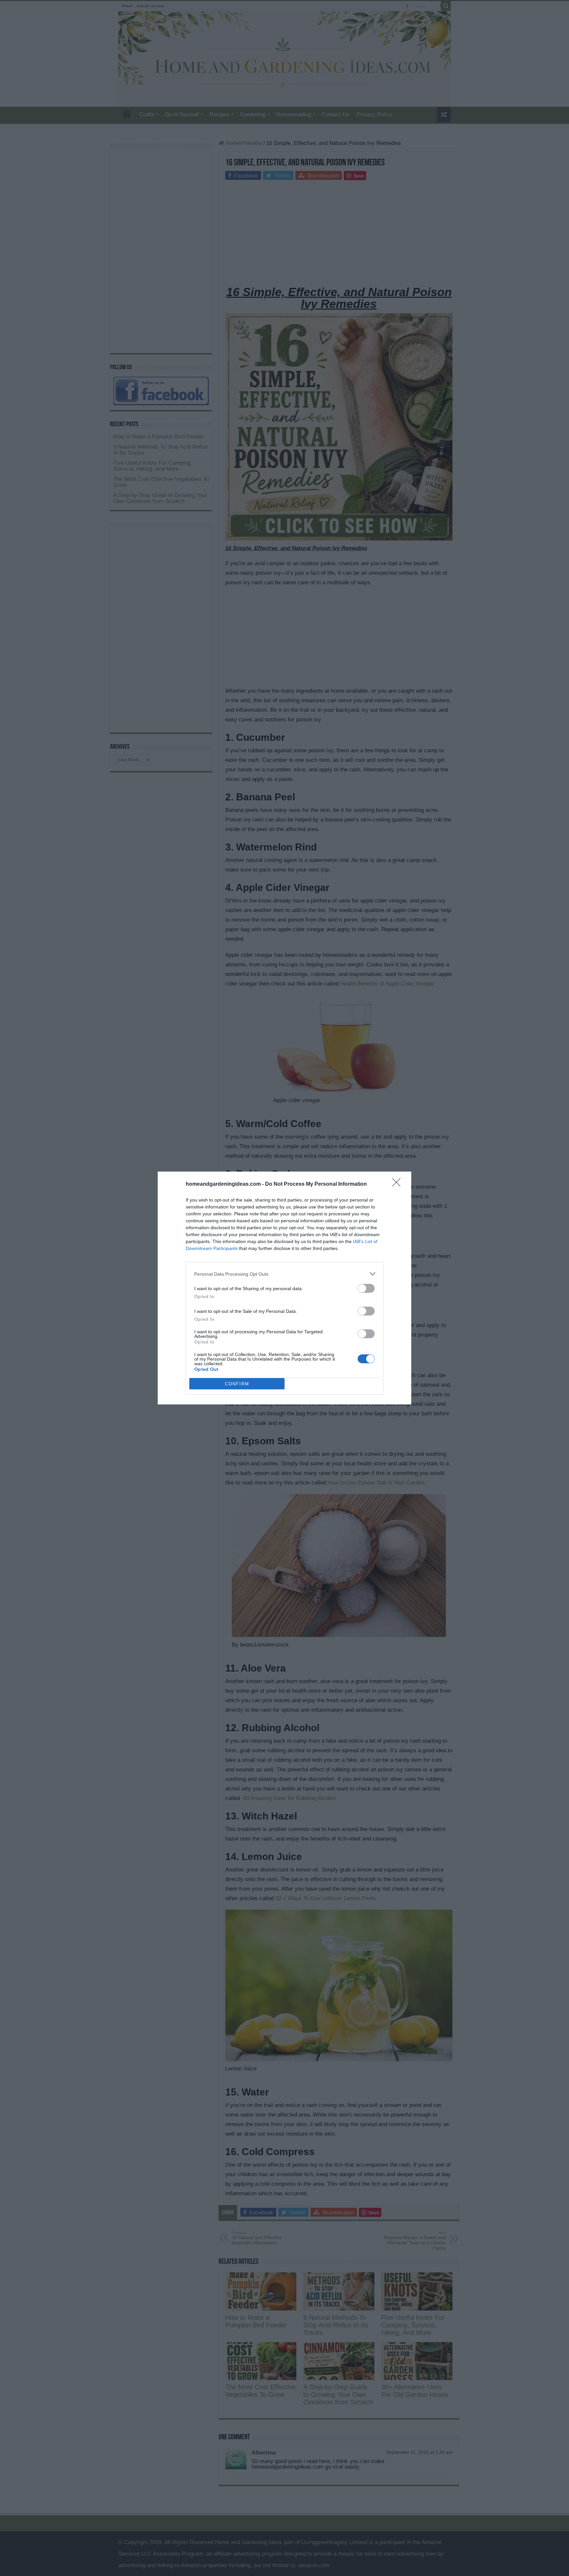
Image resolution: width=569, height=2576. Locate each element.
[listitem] (284, 1274)
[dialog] (284, 1288)
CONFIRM (237, 1384)
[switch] (366, 1288)
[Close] (398, 1184)
